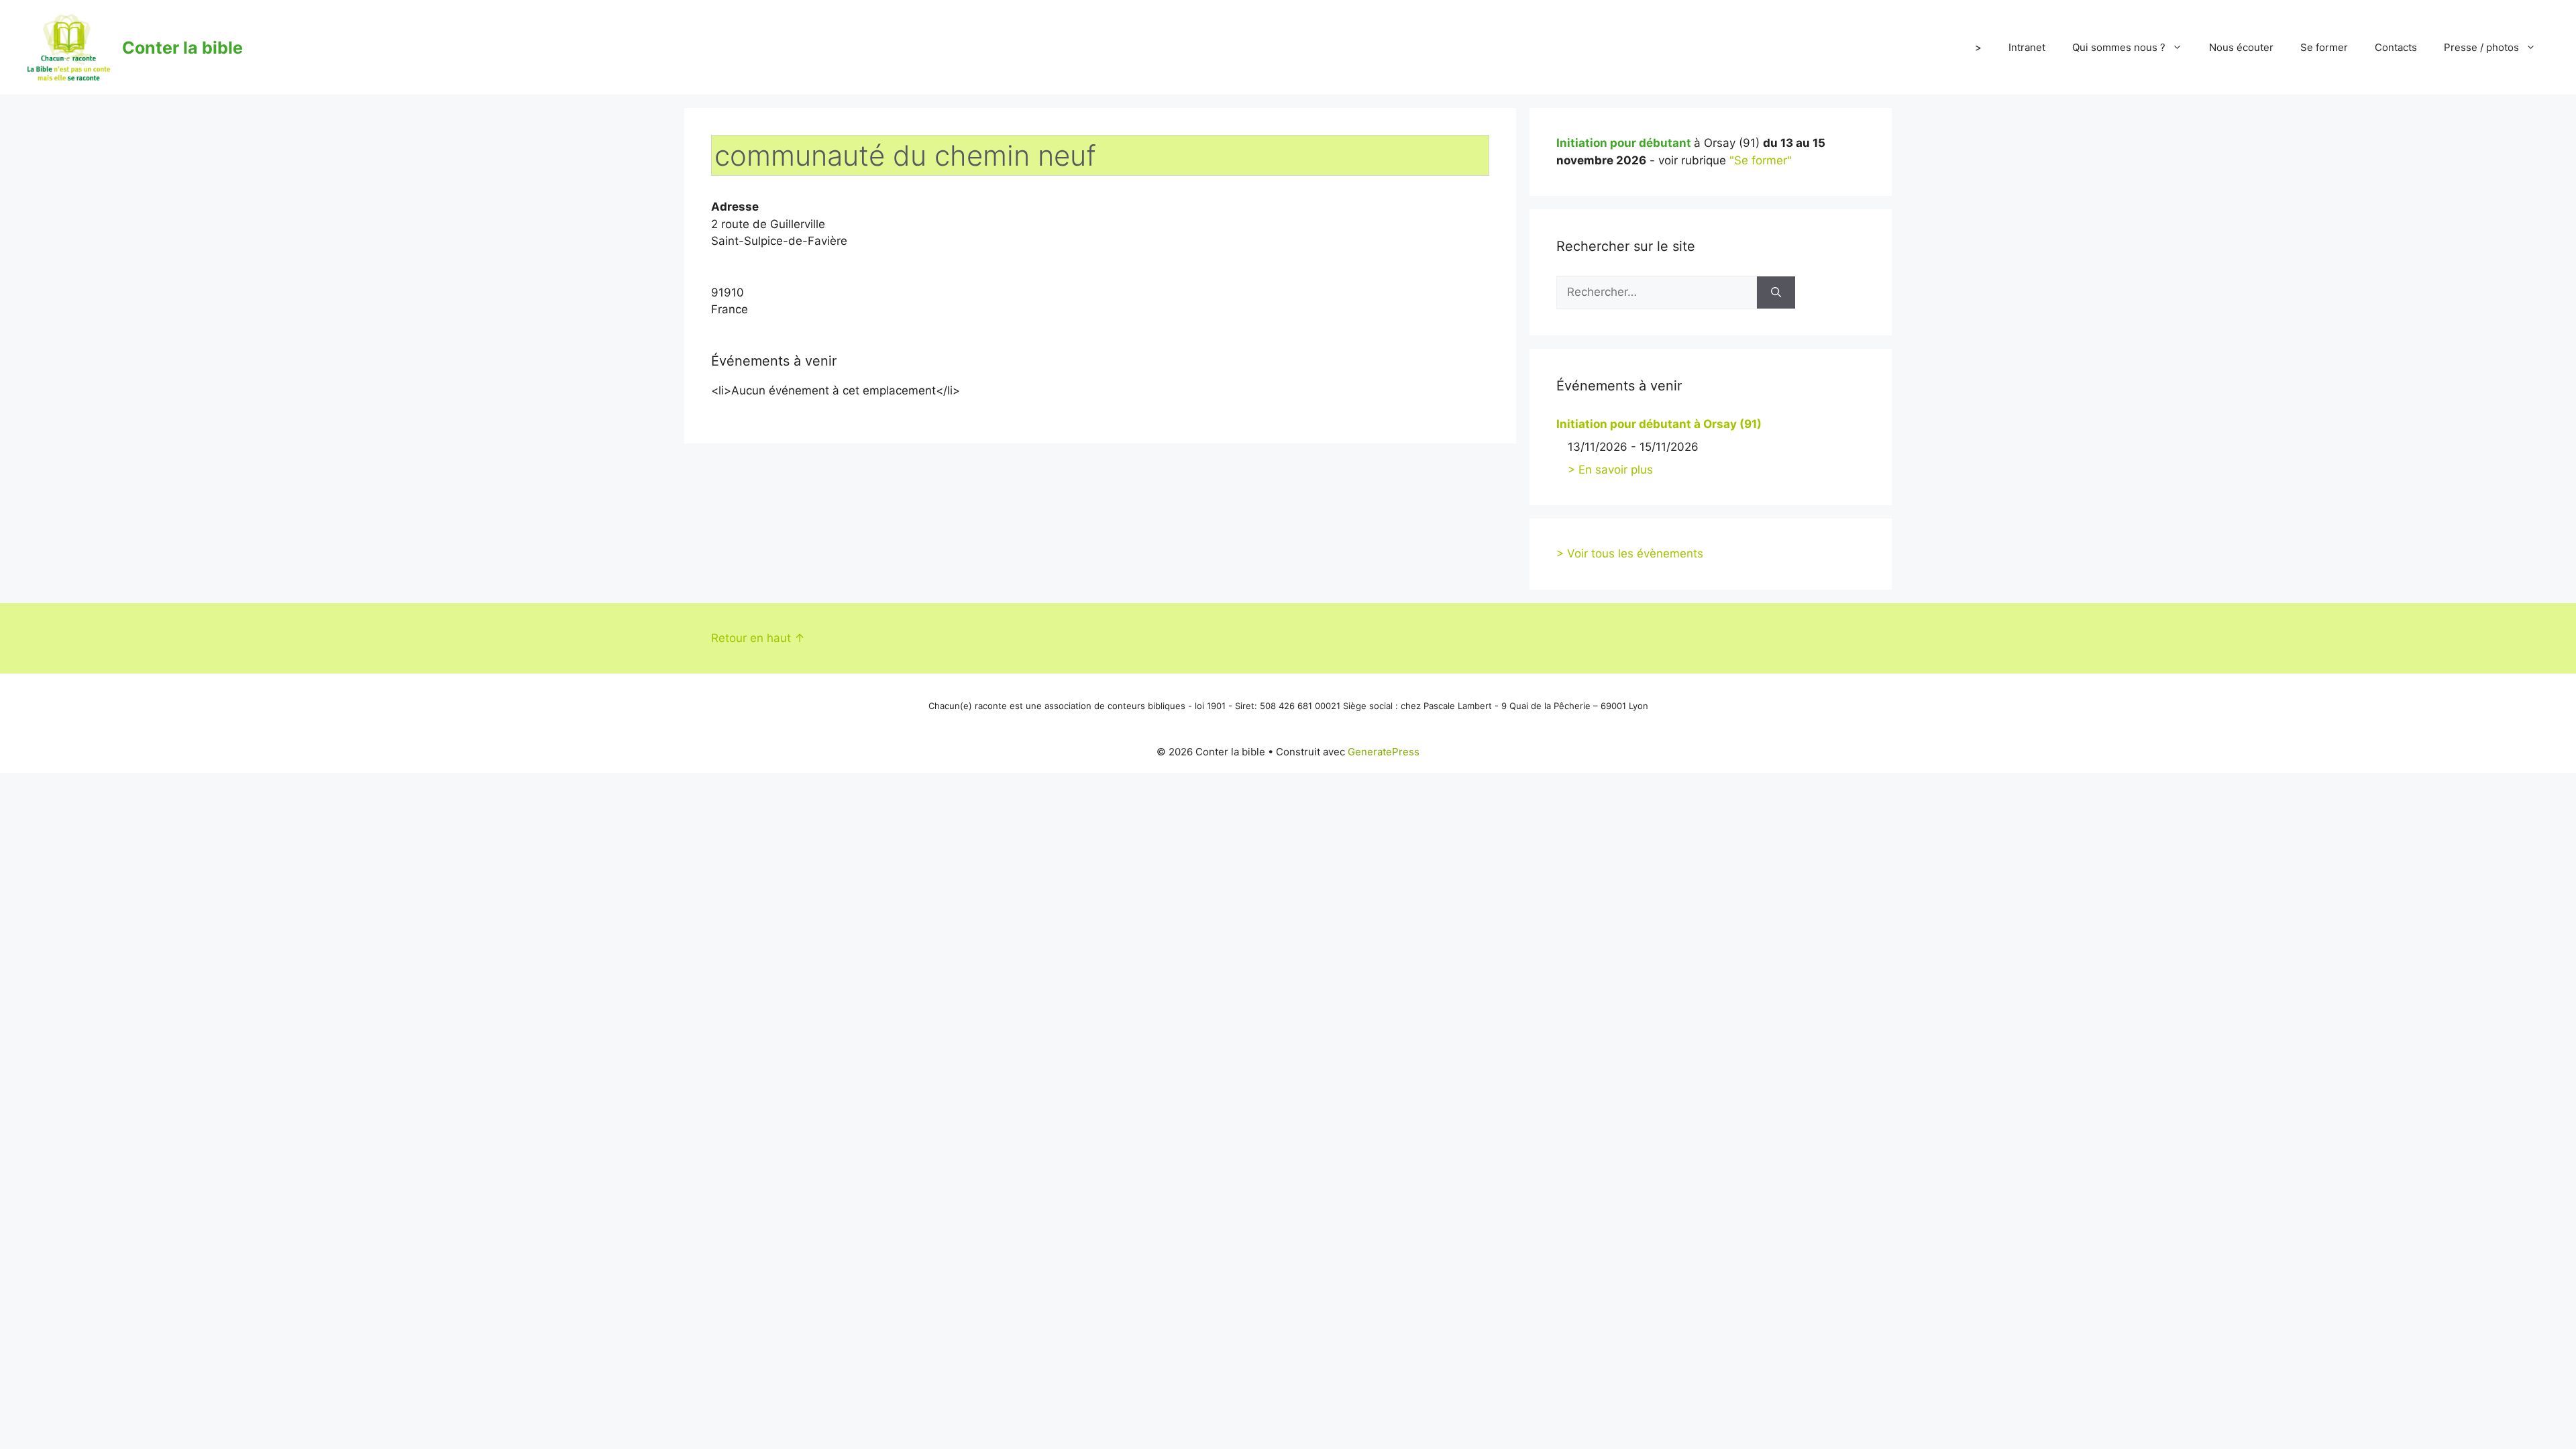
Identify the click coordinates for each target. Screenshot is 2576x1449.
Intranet (2027, 47)
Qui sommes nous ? (2119, 47)
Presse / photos (2481, 47)
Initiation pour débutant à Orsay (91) (1659, 424)
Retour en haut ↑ (758, 638)
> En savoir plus (1610, 470)
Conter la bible (182, 48)
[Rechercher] (1776, 292)
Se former (2324, 47)
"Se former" (1761, 160)
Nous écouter (2241, 47)
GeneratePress (1384, 752)
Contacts (2396, 47)
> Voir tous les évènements (1630, 553)
